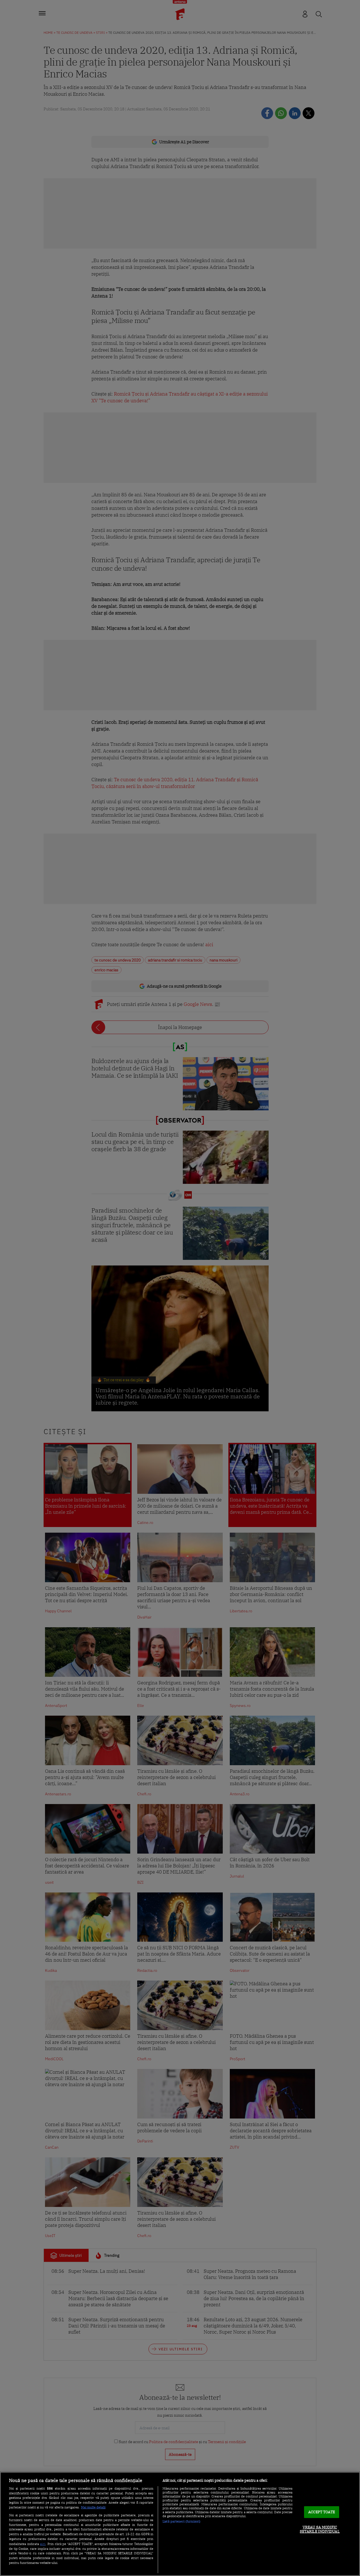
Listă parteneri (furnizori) (182, 2521)
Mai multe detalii (93, 2507)
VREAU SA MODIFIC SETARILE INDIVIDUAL (320, 2529)
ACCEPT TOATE (322, 2512)
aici (43, 2544)
